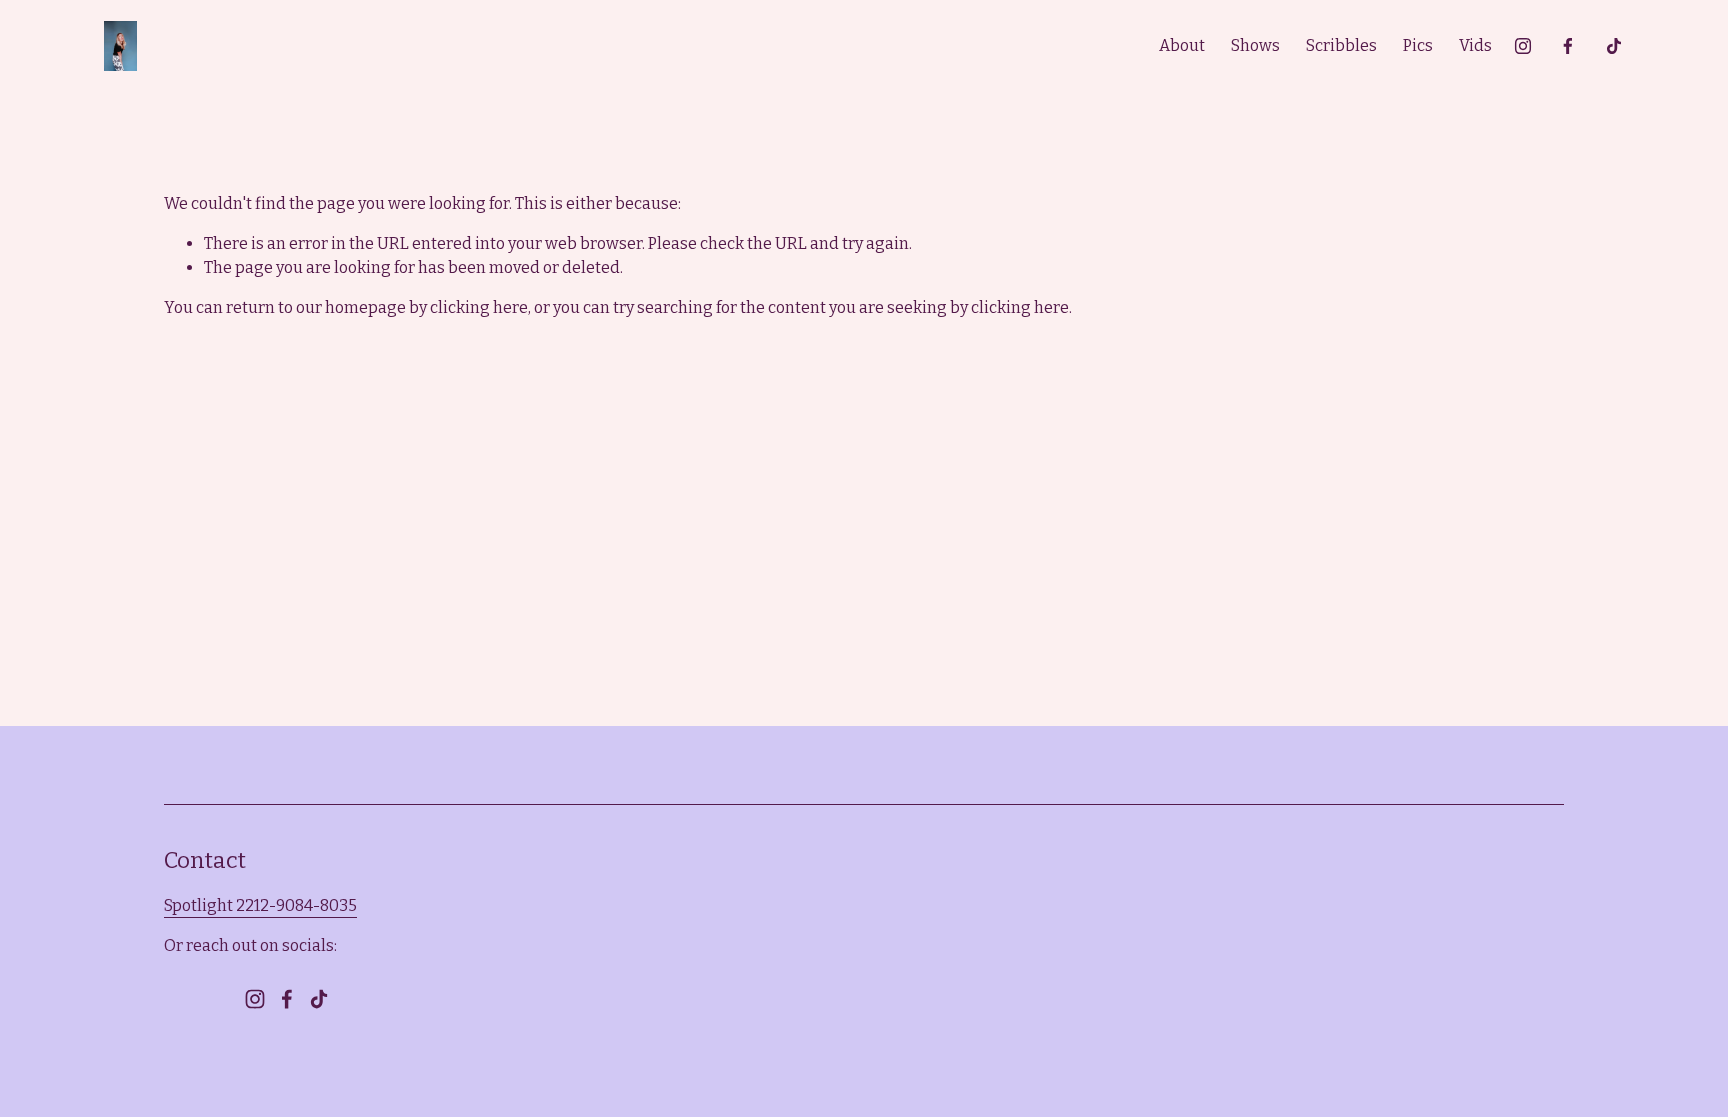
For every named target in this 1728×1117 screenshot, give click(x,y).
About (1182, 45)
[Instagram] (1523, 46)
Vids (1475, 45)
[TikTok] (1614, 46)
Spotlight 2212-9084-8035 (260, 905)
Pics (1418, 45)
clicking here (479, 307)
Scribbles (1341, 45)
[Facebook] (1568, 46)
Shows (1255, 45)
